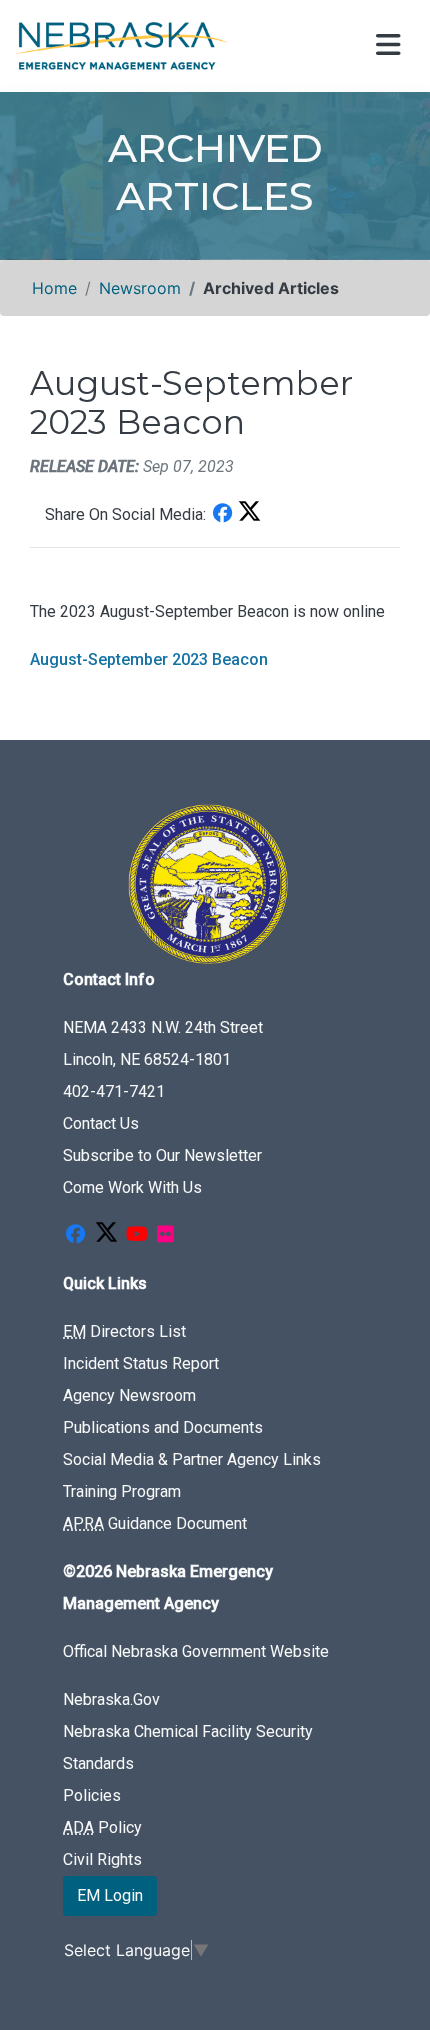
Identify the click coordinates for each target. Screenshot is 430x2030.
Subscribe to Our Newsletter (162, 1155)
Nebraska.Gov (111, 1699)
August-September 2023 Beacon (149, 659)
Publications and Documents (163, 1427)
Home (54, 288)
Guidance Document (155, 1523)
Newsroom (140, 288)
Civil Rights (102, 1859)
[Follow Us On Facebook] (75, 1235)
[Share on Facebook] (222, 514)
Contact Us (101, 1123)
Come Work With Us (132, 1187)
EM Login (110, 1895)
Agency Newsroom (129, 1395)
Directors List (124, 1331)
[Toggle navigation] (386, 46)
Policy (102, 1827)
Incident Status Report (141, 1363)
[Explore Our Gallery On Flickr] (165, 1235)
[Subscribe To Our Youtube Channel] (137, 1235)
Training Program (122, 1491)
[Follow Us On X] (106, 1235)
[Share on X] (249, 514)
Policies (92, 1795)
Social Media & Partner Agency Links (192, 1459)
